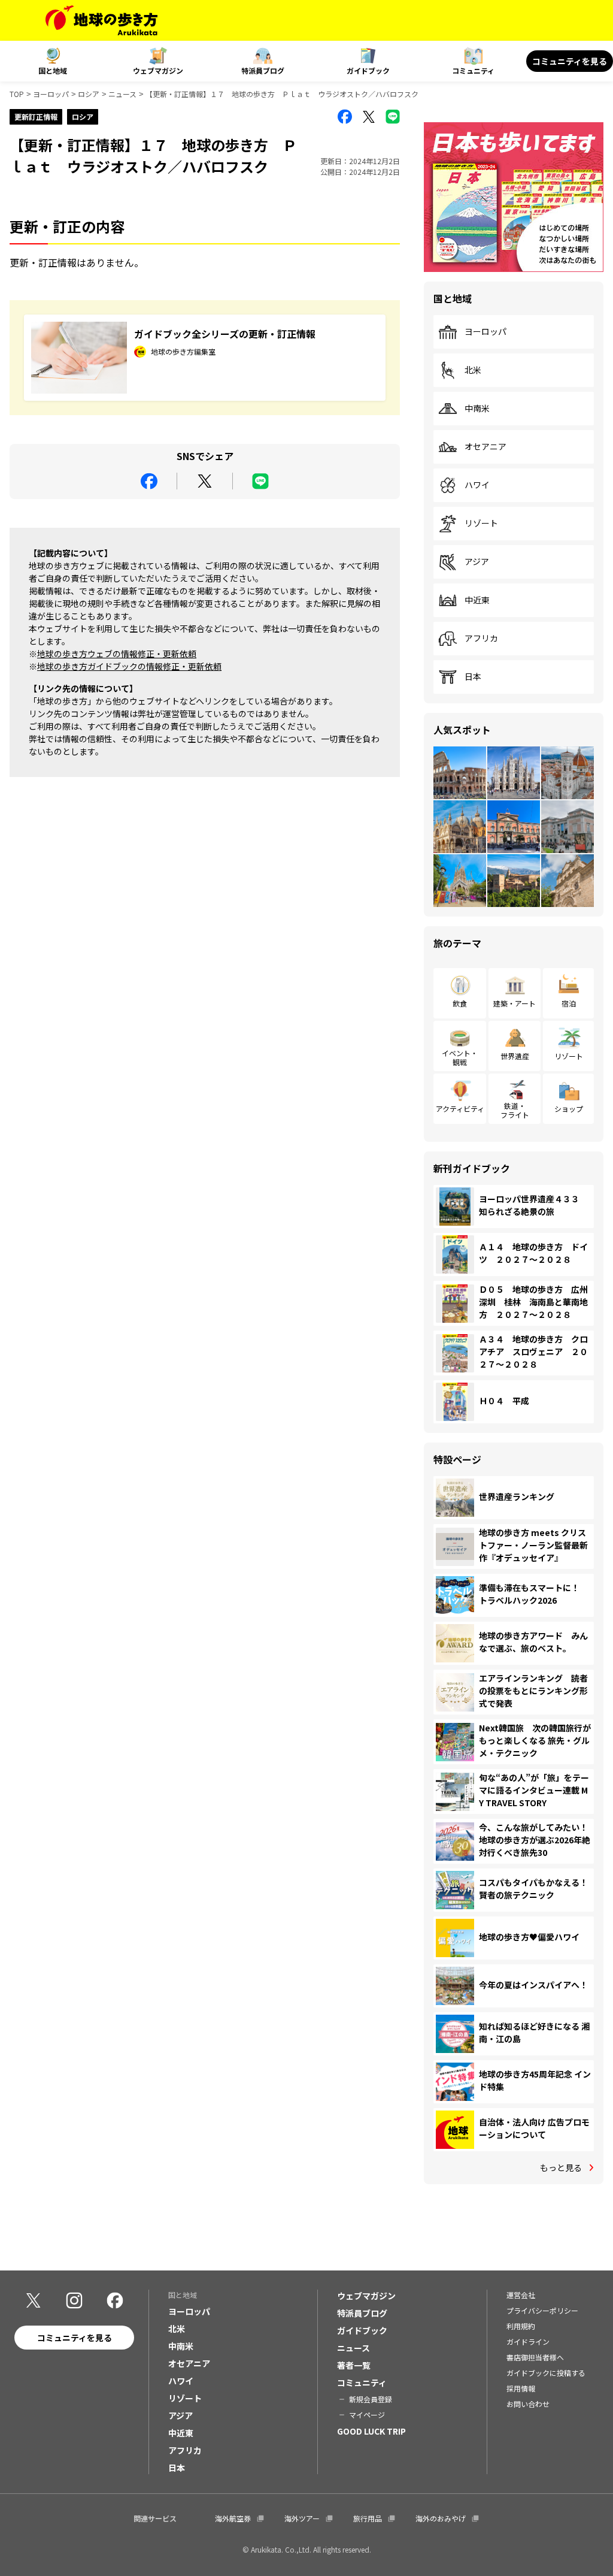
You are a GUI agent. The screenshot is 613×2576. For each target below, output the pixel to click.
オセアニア (485, 447)
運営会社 (521, 2295)
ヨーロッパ (51, 94)
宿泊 (569, 1003)
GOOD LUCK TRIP (371, 2431)
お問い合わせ (528, 2404)
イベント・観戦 (460, 1057)
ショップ (569, 1109)
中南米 (477, 409)
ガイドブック (368, 70)
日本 (473, 677)
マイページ (367, 2415)
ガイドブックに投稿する (546, 2373)
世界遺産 (515, 1056)
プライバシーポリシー (542, 2310)
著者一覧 (354, 2365)
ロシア (89, 94)
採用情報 (521, 2388)
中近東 (477, 600)
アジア (477, 562)
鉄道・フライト (515, 1110)
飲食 (460, 1003)
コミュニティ (473, 70)
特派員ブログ (263, 70)
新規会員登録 (371, 2399)
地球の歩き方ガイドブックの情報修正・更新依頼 (129, 666)
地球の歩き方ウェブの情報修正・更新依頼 (117, 654)
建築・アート (515, 1003)
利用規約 (521, 2326)
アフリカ (481, 639)
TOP (17, 94)
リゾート (481, 524)
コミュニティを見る (570, 61)
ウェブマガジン (158, 70)
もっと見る (561, 2167)
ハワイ (477, 485)
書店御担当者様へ (535, 2357)
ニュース (122, 94)
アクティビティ (460, 1109)
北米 (473, 370)
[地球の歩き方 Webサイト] (101, 20)
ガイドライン (528, 2341)
